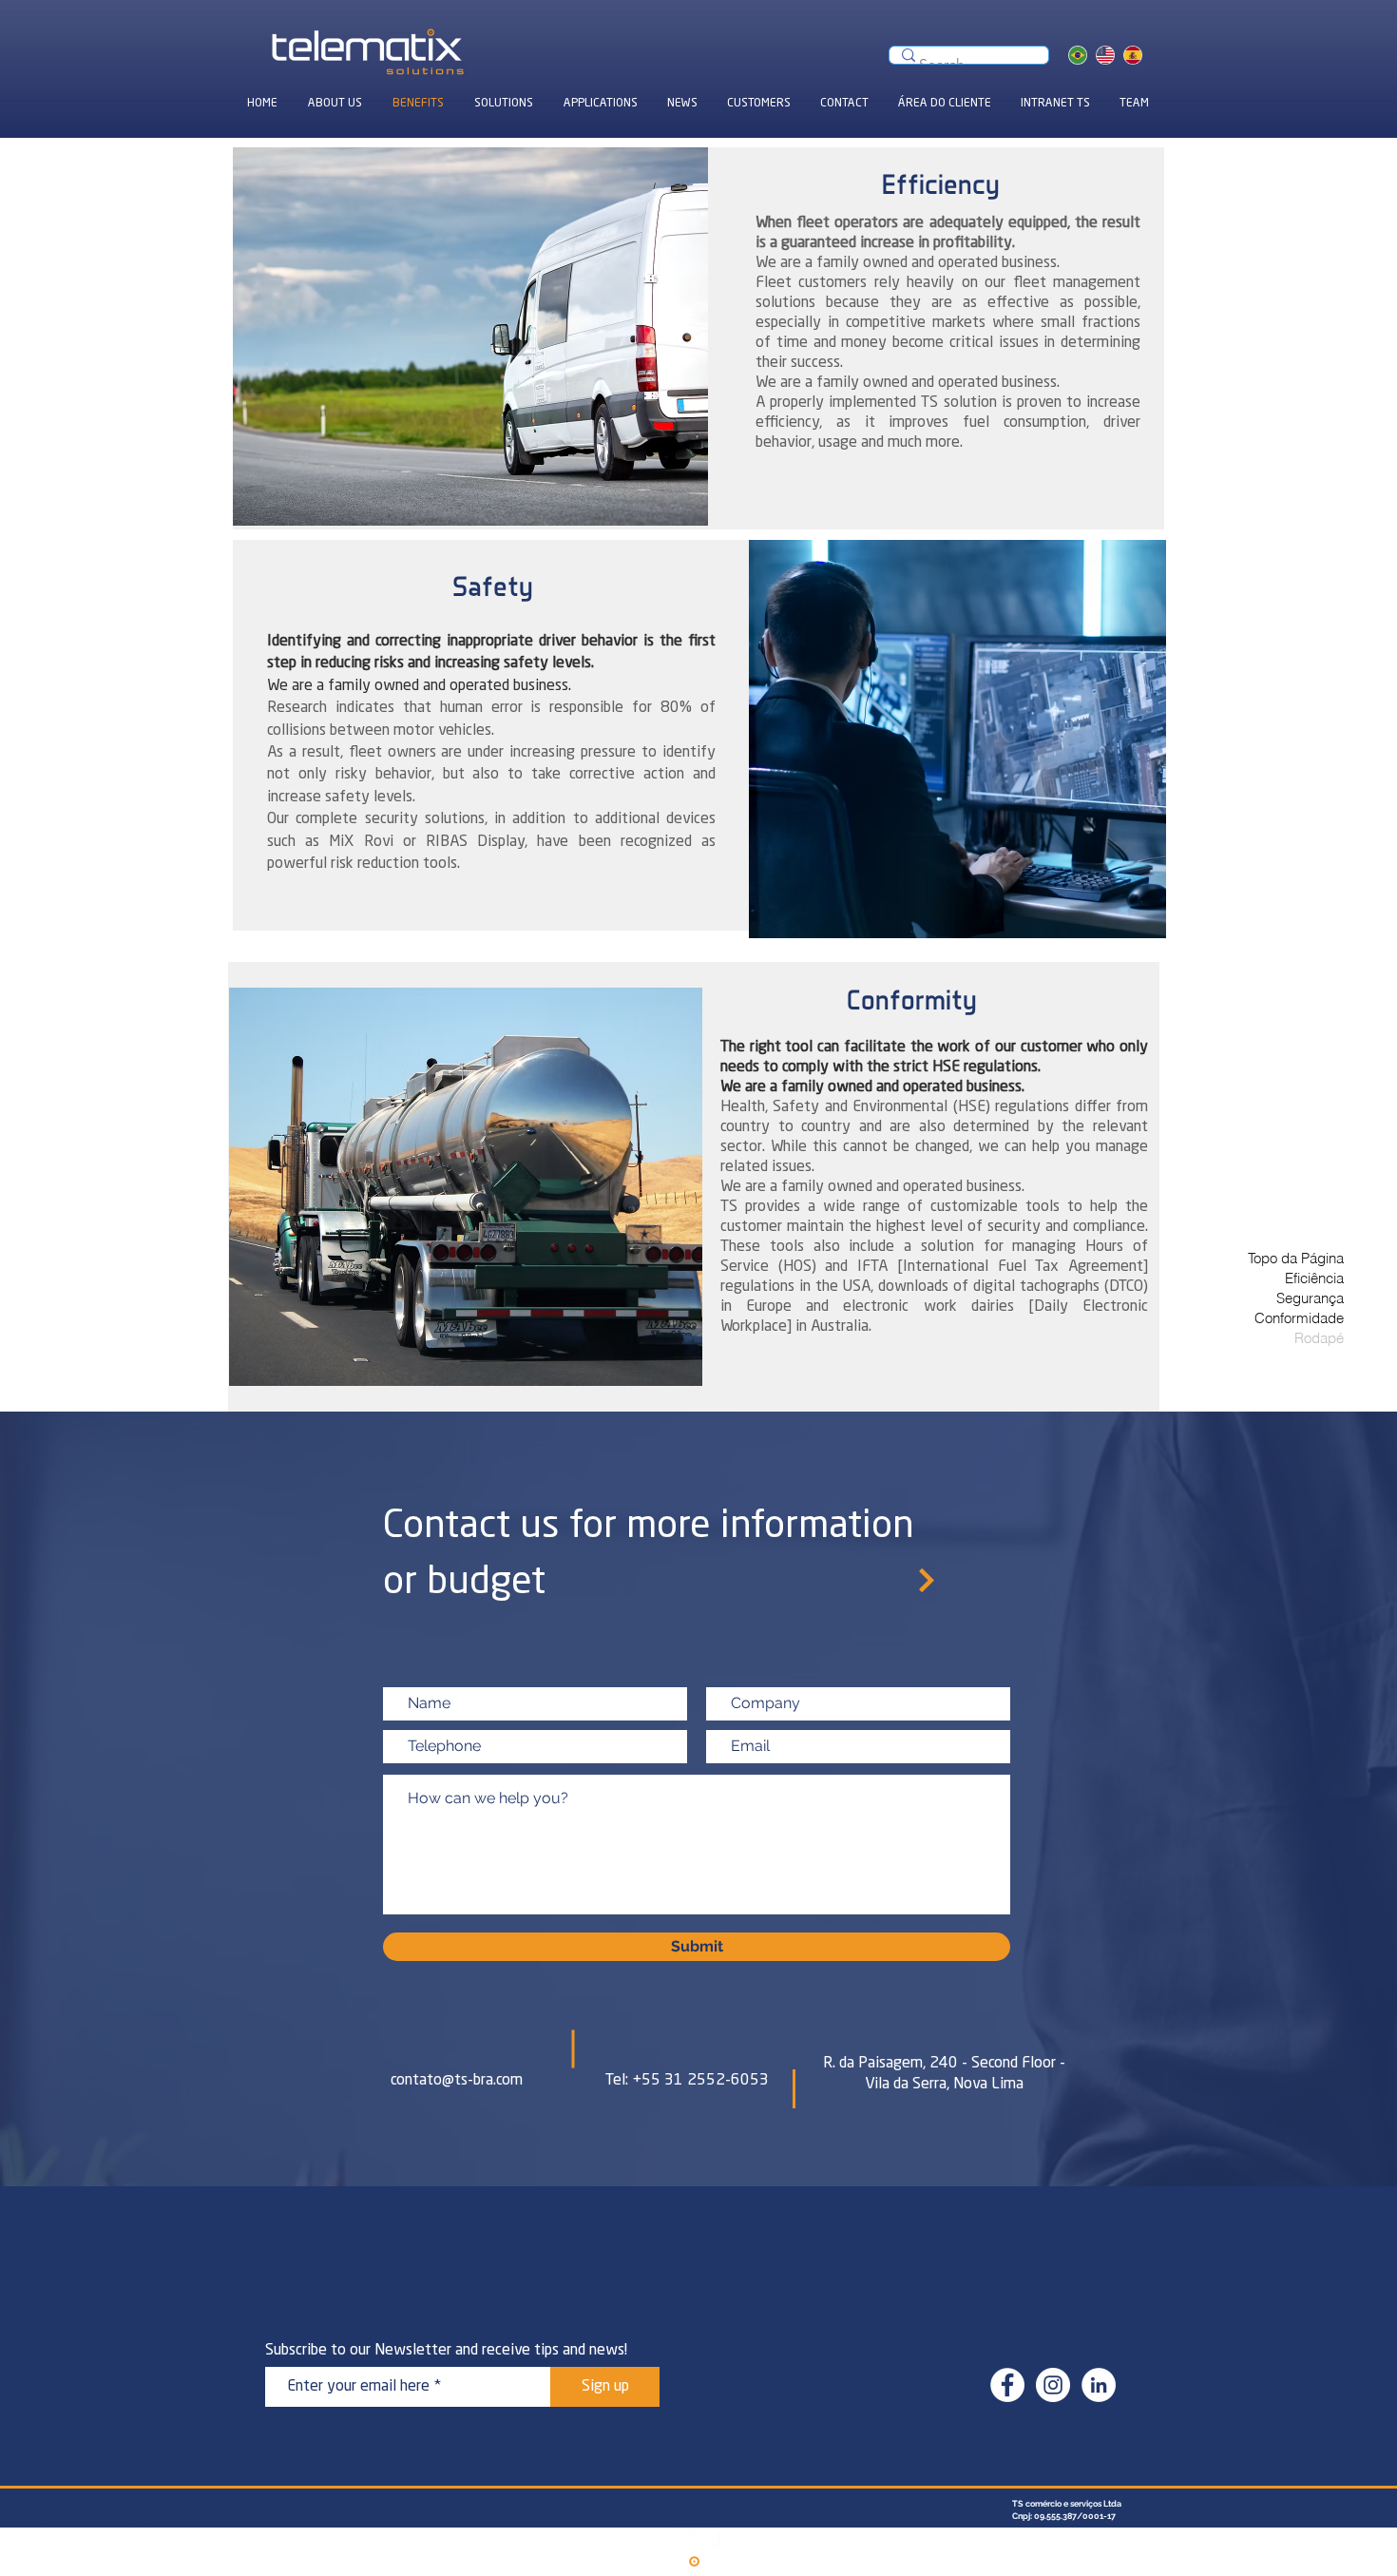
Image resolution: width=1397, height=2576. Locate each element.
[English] (1105, 55)
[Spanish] (1132, 55)
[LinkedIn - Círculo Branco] (1099, 2385)
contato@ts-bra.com (457, 2081)
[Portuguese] (1078, 55)
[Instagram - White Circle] (1053, 2385)
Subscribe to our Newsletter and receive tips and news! (446, 2351)
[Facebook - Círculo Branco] (1007, 2385)
